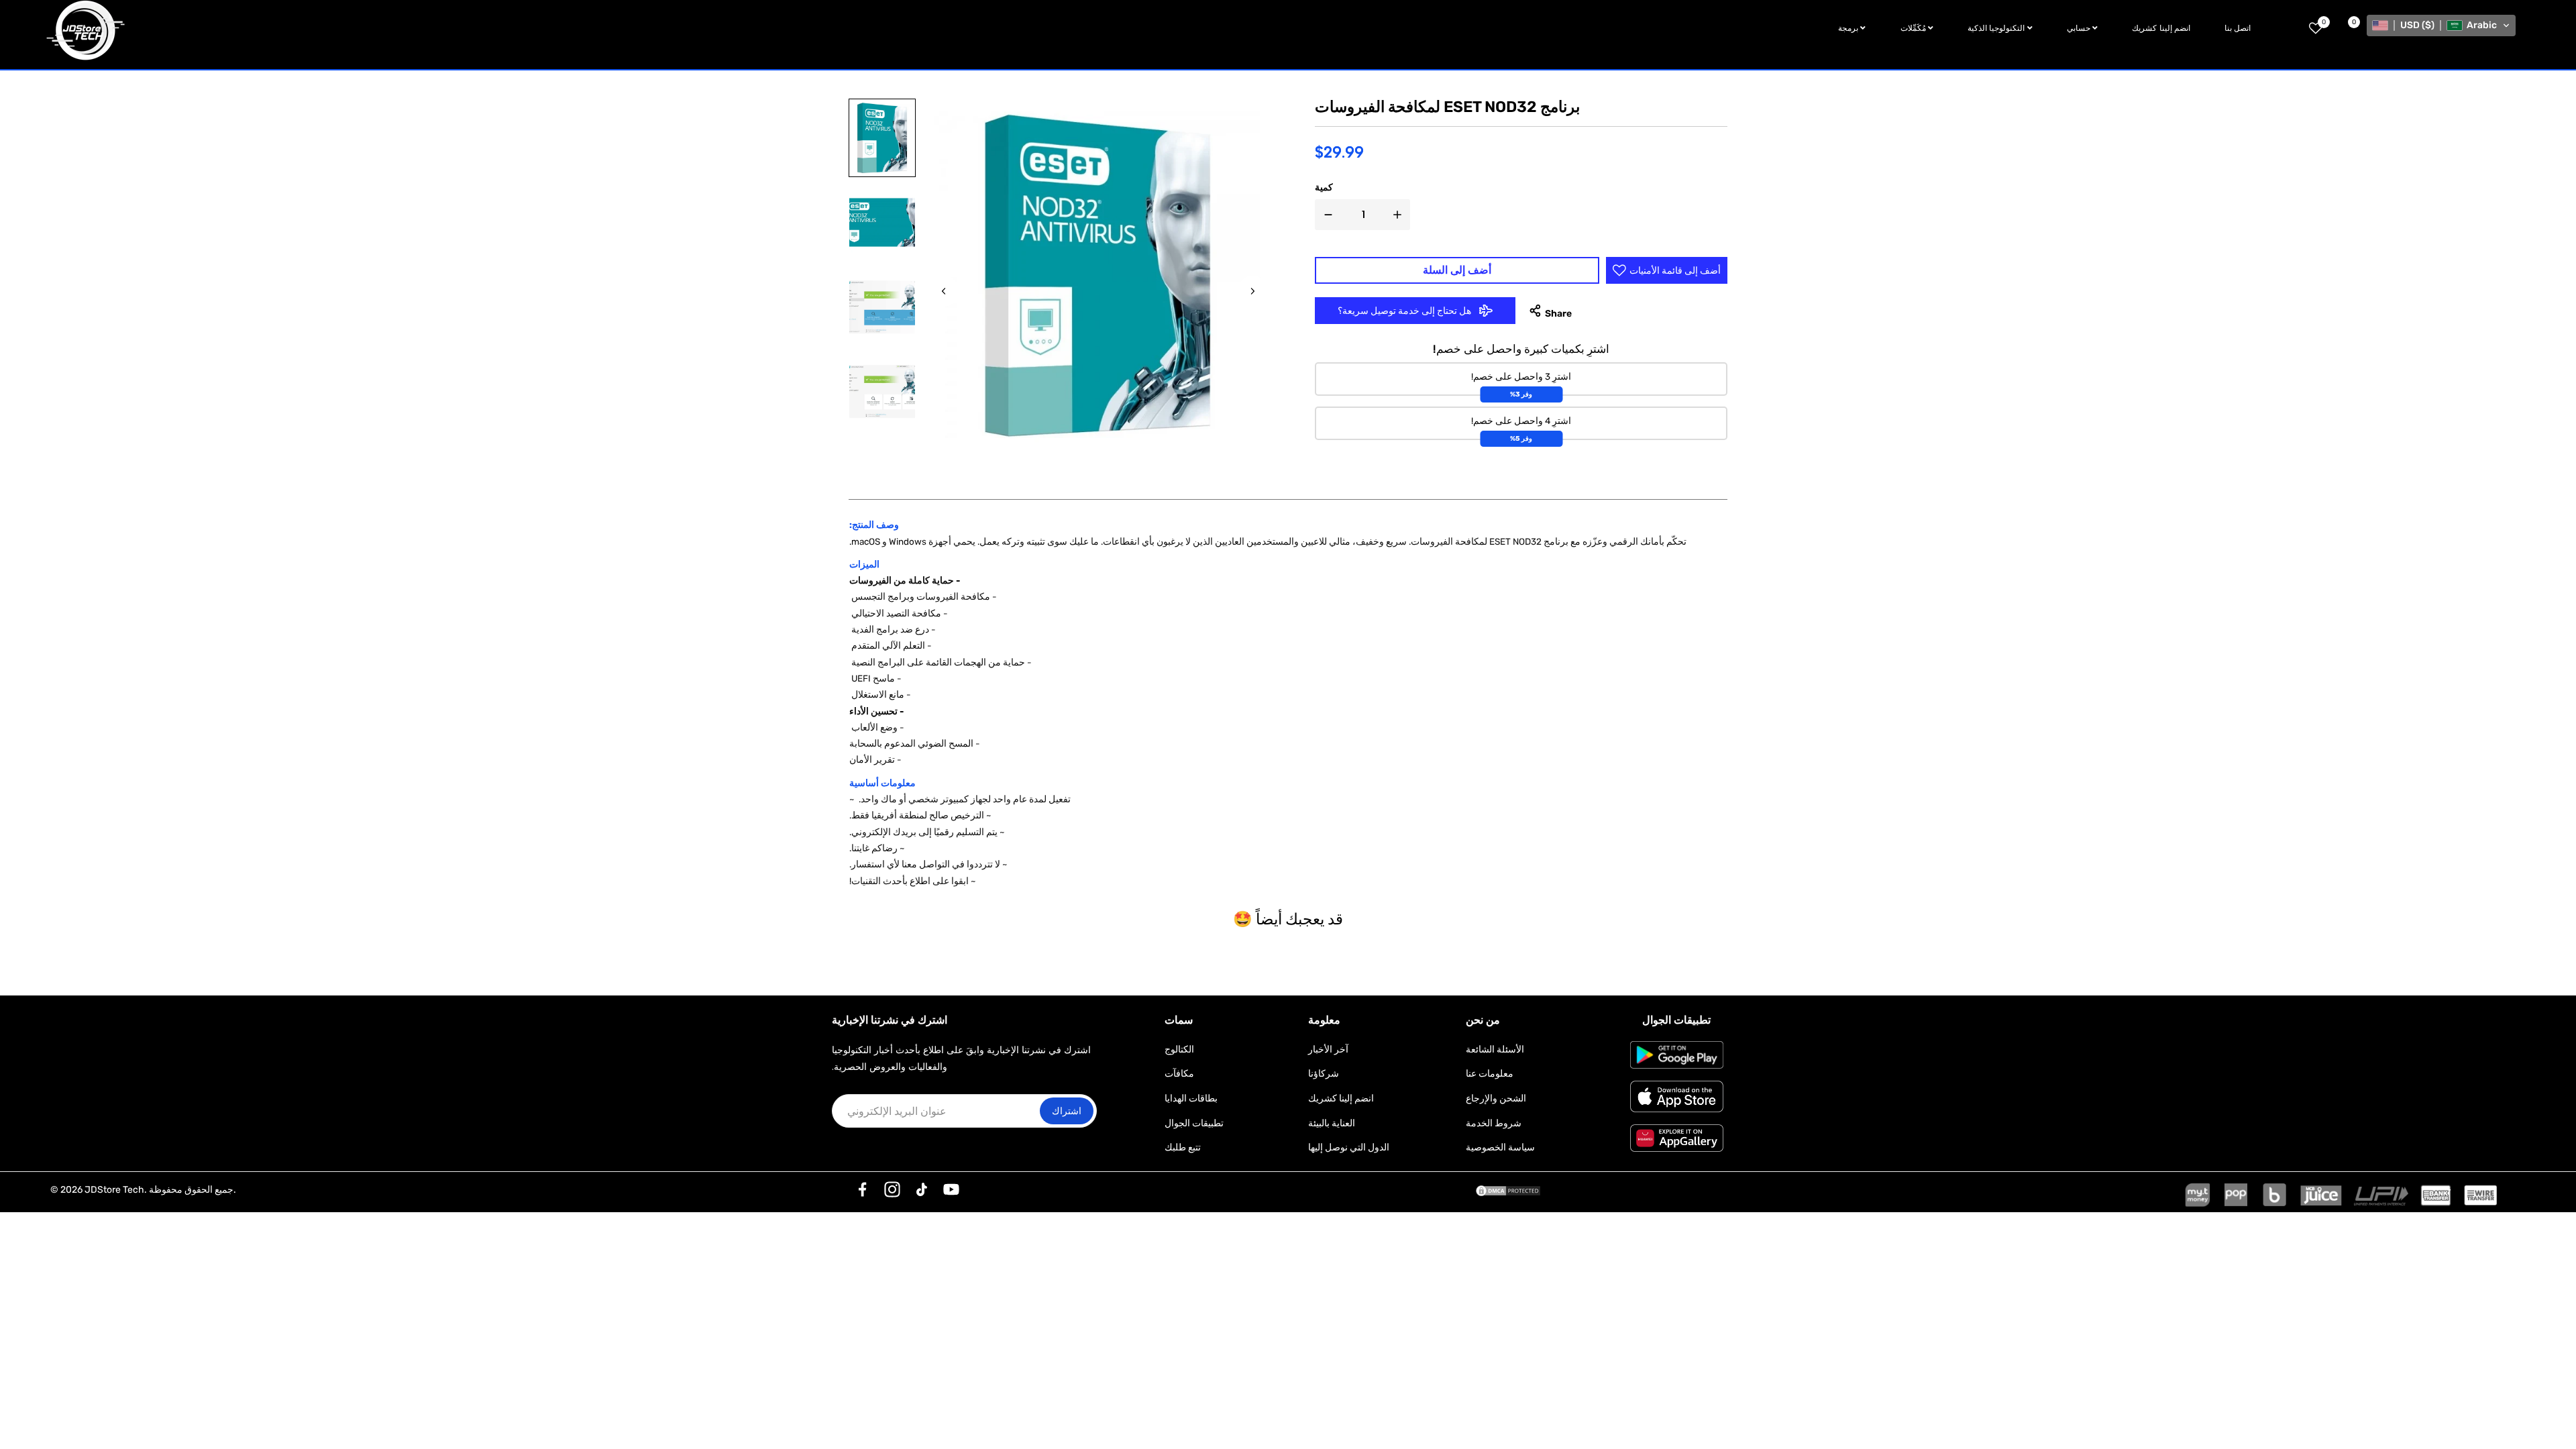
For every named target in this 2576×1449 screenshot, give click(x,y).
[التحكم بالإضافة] (1400, 215)
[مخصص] (863, 1189)
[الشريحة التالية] (1252, 291)
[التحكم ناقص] (1326, 215)
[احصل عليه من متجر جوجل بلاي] (1677, 1055)
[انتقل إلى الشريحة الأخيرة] (944, 291)
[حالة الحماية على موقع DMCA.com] (1508, 1190)
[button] (2441, 25)
